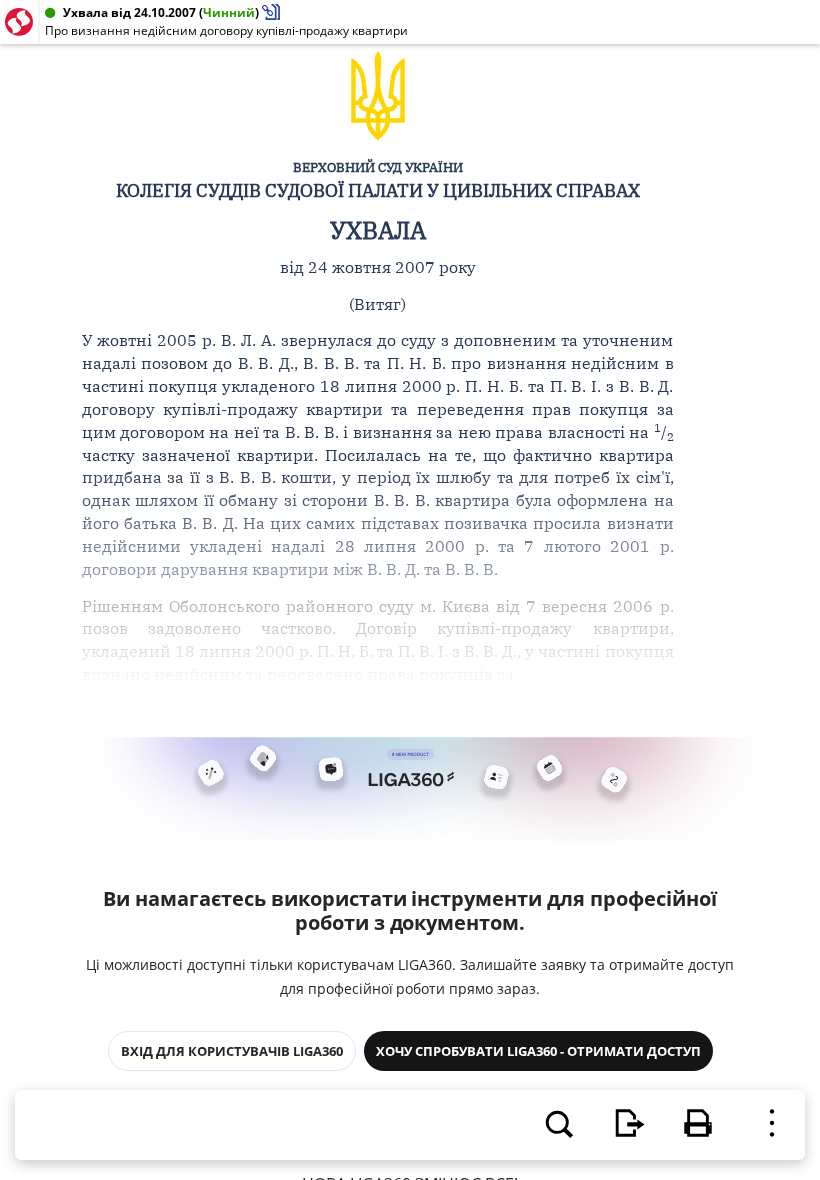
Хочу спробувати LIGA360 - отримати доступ (538, 1051)
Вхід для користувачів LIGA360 (232, 1051)
